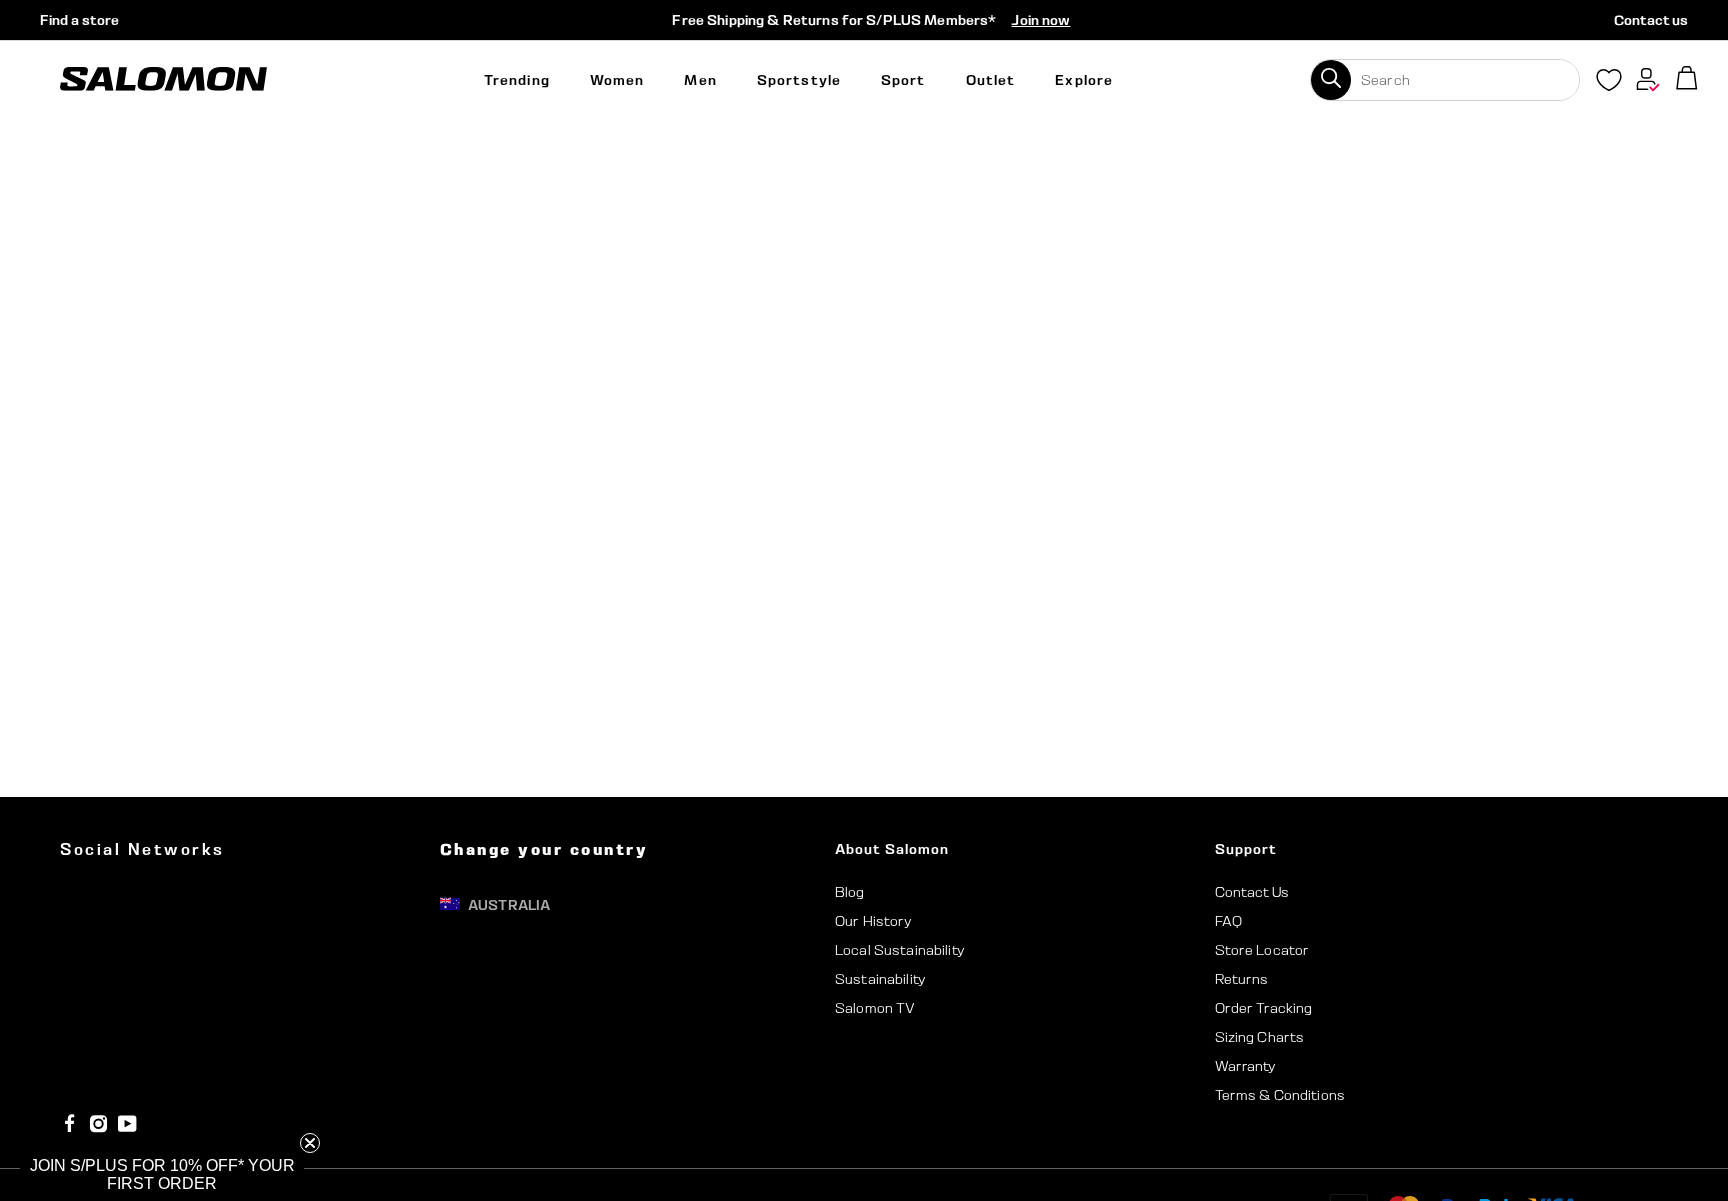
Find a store (79, 20)
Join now (1040, 20)
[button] (162, 1175)
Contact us (1651, 20)
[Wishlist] (1609, 84)
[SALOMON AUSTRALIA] (163, 79)
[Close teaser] (310, 1143)
